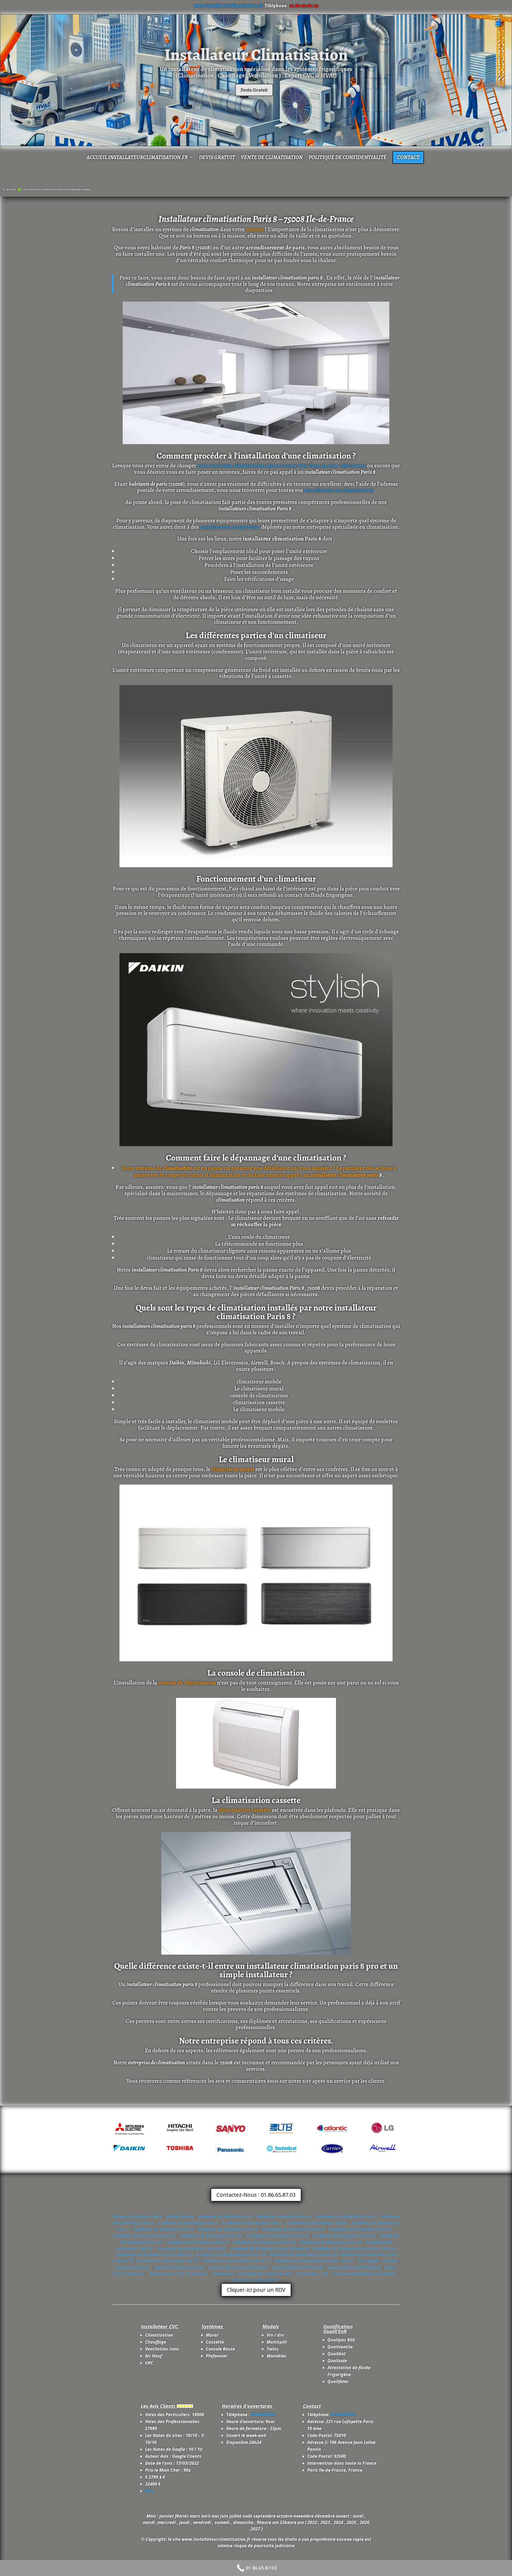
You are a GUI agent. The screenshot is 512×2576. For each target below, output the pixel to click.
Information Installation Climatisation (365, 2274)
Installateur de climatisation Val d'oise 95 (231, 2255)
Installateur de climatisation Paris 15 (344, 2236)
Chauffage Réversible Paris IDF (266, 2274)
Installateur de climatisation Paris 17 (198, 2242)
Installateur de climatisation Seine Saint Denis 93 (354, 2248)
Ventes (347, 2261)
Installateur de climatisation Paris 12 (144, 2236)
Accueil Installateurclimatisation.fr (137, 158)
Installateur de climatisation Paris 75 (167, 2261)
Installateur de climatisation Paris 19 (331, 2242)
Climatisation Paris (313, 2274)
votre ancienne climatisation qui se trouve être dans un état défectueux (281, 466)
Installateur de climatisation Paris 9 (228, 2229)
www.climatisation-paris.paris (179, 2267)
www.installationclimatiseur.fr (297, 2267)
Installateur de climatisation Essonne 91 (191, 2248)
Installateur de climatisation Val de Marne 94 (155, 2255)
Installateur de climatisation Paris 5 (252, 2223)
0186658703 (263, 2415)
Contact (408, 157)
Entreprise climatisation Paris (137, 2217)
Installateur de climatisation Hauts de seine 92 (270, 2248)
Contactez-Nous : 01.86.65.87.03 (256, 2195)
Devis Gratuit (254, 90)
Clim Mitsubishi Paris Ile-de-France (179, 2274)
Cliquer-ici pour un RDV (256, 2290)
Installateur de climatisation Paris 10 (294, 2229)
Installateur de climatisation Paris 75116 (236, 2261)
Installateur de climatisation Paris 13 (211, 2236)
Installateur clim (180, 2217)
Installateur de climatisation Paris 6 (317, 2223)
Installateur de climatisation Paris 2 (346, 2217)
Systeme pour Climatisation (255, 2280)
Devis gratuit (217, 158)
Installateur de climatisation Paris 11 (360, 2229)
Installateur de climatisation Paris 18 (265, 2242)
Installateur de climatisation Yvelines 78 (303, 2255)
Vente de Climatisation (272, 158)
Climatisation (224, 2274)
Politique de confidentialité (348, 158)
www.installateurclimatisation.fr (228, 6)
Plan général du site (133, 2267)
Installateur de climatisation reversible (306, 2261)
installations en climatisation (339, 490)
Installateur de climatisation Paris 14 (278, 2236)
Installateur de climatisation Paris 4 (188, 2223)
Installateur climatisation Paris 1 (225, 2217)
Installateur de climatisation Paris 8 (163, 2229)
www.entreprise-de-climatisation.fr (238, 2267)
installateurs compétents (230, 527)
